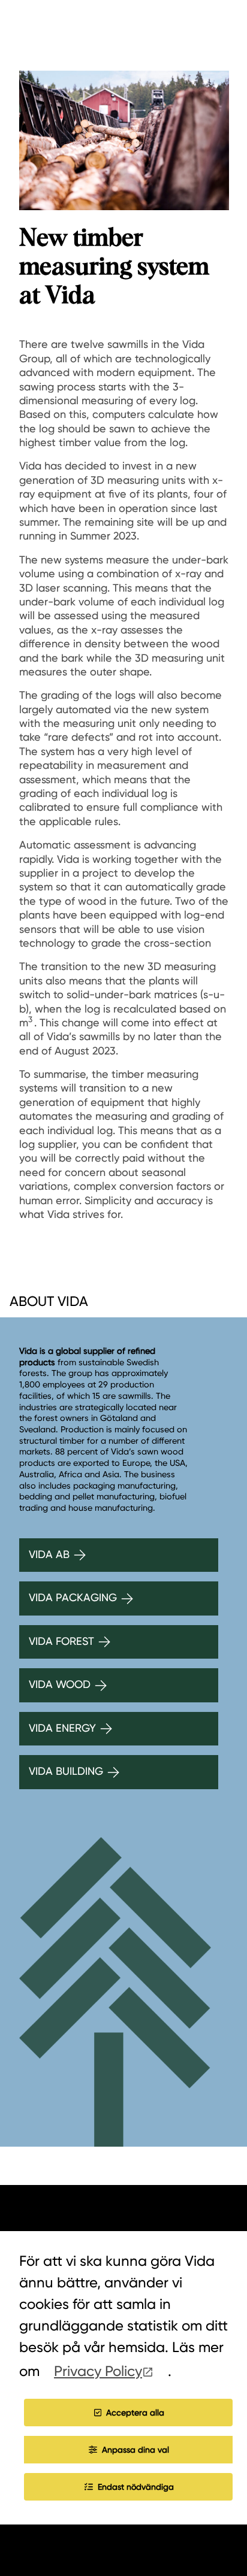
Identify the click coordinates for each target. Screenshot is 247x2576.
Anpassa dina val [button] (135, 2450)
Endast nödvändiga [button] (136, 2487)
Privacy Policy (98, 2371)
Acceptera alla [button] (135, 2413)
